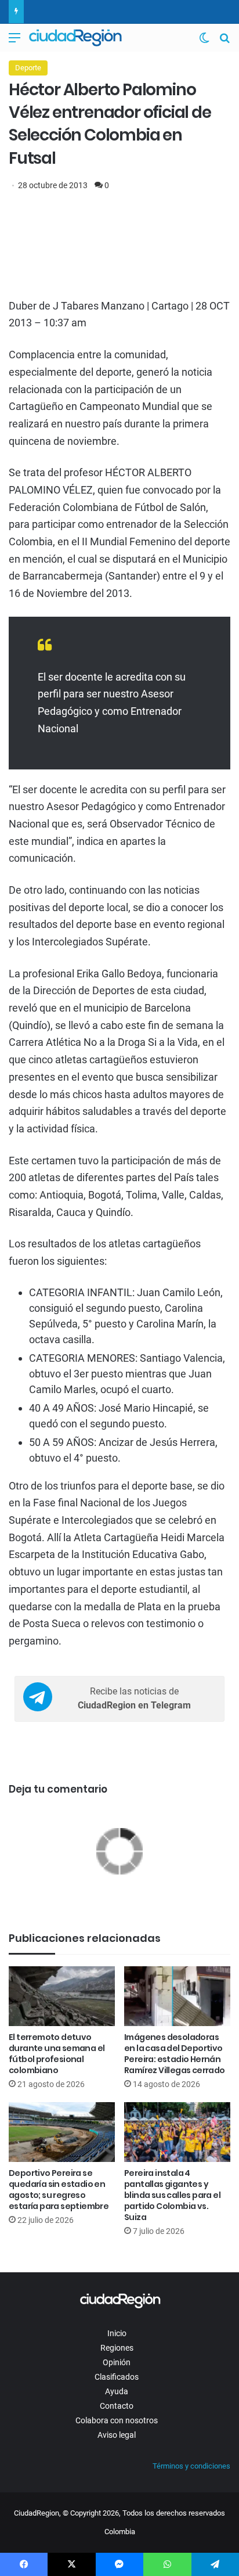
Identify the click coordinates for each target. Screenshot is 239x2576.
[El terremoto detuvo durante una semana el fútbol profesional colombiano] (62, 1996)
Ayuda (117, 2391)
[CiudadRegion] (75, 38)
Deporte (28, 68)
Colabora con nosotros (117, 2420)
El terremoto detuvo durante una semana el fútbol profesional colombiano (57, 2054)
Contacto (117, 2406)
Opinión (117, 2362)
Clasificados (117, 2377)
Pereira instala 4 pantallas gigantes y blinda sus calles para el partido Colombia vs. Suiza (172, 2195)
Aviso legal (117, 2435)
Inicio (117, 2333)
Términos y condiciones (191, 2466)
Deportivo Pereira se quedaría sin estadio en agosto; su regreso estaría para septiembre (59, 2190)
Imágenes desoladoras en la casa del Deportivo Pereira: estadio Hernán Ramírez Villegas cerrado (175, 2054)
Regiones (117, 2348)
